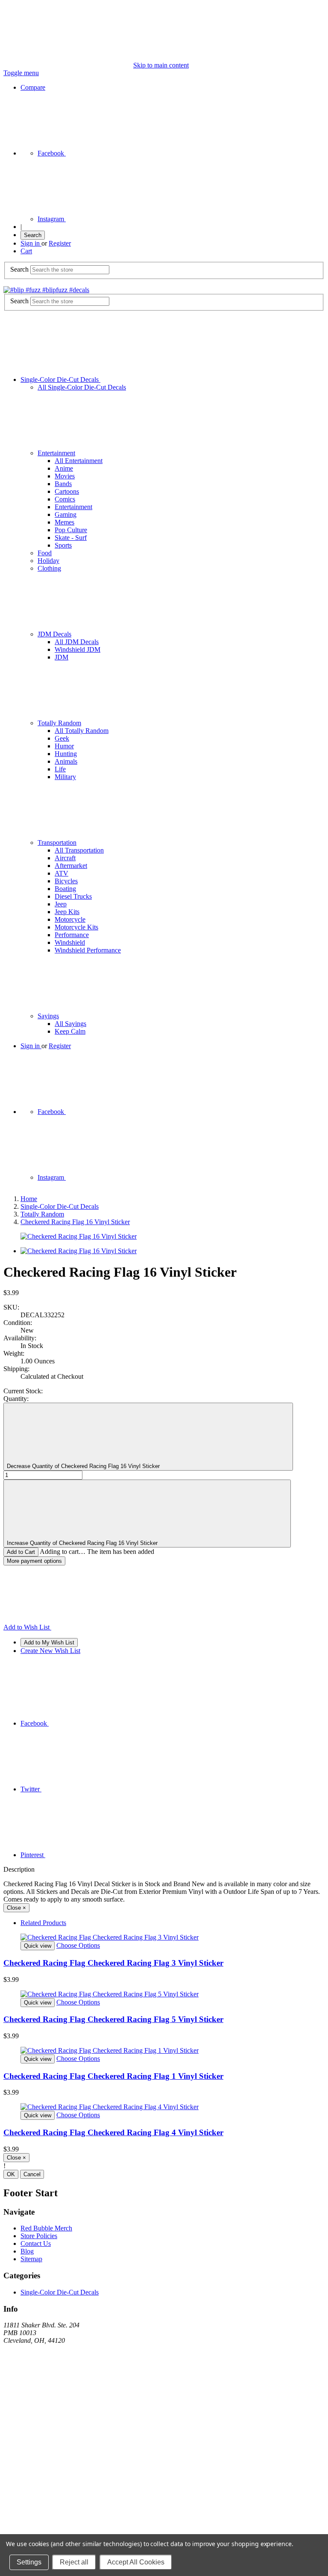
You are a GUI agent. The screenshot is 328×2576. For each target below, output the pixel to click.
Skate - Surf (71, 538)
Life (60, 769)
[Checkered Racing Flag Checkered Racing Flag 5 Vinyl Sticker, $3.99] (164, 1994)
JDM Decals (54, 634)
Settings (29, 2562)
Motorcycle (70, 919)
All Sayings (70, 1024)
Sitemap (31, 2259)
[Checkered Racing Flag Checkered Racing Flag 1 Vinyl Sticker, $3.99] (164, 2051)
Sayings (48, 1016)
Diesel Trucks (73, 896)
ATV (61, 873)
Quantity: (16, 1399)
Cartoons (67, 491)
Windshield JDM (78, 649)
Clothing (49, 568)
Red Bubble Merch (46, 2228)
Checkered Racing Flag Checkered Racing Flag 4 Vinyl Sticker (113, 2132)
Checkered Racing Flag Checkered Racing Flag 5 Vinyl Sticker (113, 2019)
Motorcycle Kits (76, 927)
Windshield (70, 942)
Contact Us (36, 2243)
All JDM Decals (77, 642)
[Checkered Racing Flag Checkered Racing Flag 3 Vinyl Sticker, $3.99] (164, 1937)
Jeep (61, 904)
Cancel (32, 2174)
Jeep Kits (67, 912)
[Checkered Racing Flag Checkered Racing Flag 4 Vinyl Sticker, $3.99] (164, 2107)
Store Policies (39, 2236)
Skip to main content (161, 65)
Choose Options (78, 1945)
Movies (65, 476)
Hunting (66, 754)
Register (60, 243)
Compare (33, 87)
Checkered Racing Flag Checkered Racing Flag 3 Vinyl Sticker (113, 1963)
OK (11, 2174)
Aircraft (65, 858)
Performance (72, 935)
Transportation (57, 843)
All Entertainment (79, 461)
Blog (27, 2251)
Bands (63, 484)
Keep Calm (70, 1031)
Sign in (31, 243)
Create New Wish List (50, 1651)
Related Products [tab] (43, 1923)
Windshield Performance (88, 950)
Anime (64, 468)
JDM (61, 657)
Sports (63, 545)
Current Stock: (23, 1391)
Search (33, 235)
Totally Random (59, 723)
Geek (62, 738)
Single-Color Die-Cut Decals (60, 380)
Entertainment (56, 453)
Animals (66, 761)
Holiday (48, 561)
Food (45, 553)
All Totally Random (82, 731)
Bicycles (66, 881)
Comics (65, 499)
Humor (64, 746)
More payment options (34, 1561)
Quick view (38, 1946)
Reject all (74, 2562)
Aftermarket (71, 866)
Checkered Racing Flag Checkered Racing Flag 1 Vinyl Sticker (113, 2076)
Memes (64, 522)
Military (65, 777)
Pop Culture (71, 530)
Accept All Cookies (136, 2562)
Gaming (66, 514)
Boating (65, 889)
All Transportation (79, 850)
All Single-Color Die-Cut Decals (82, 387)
